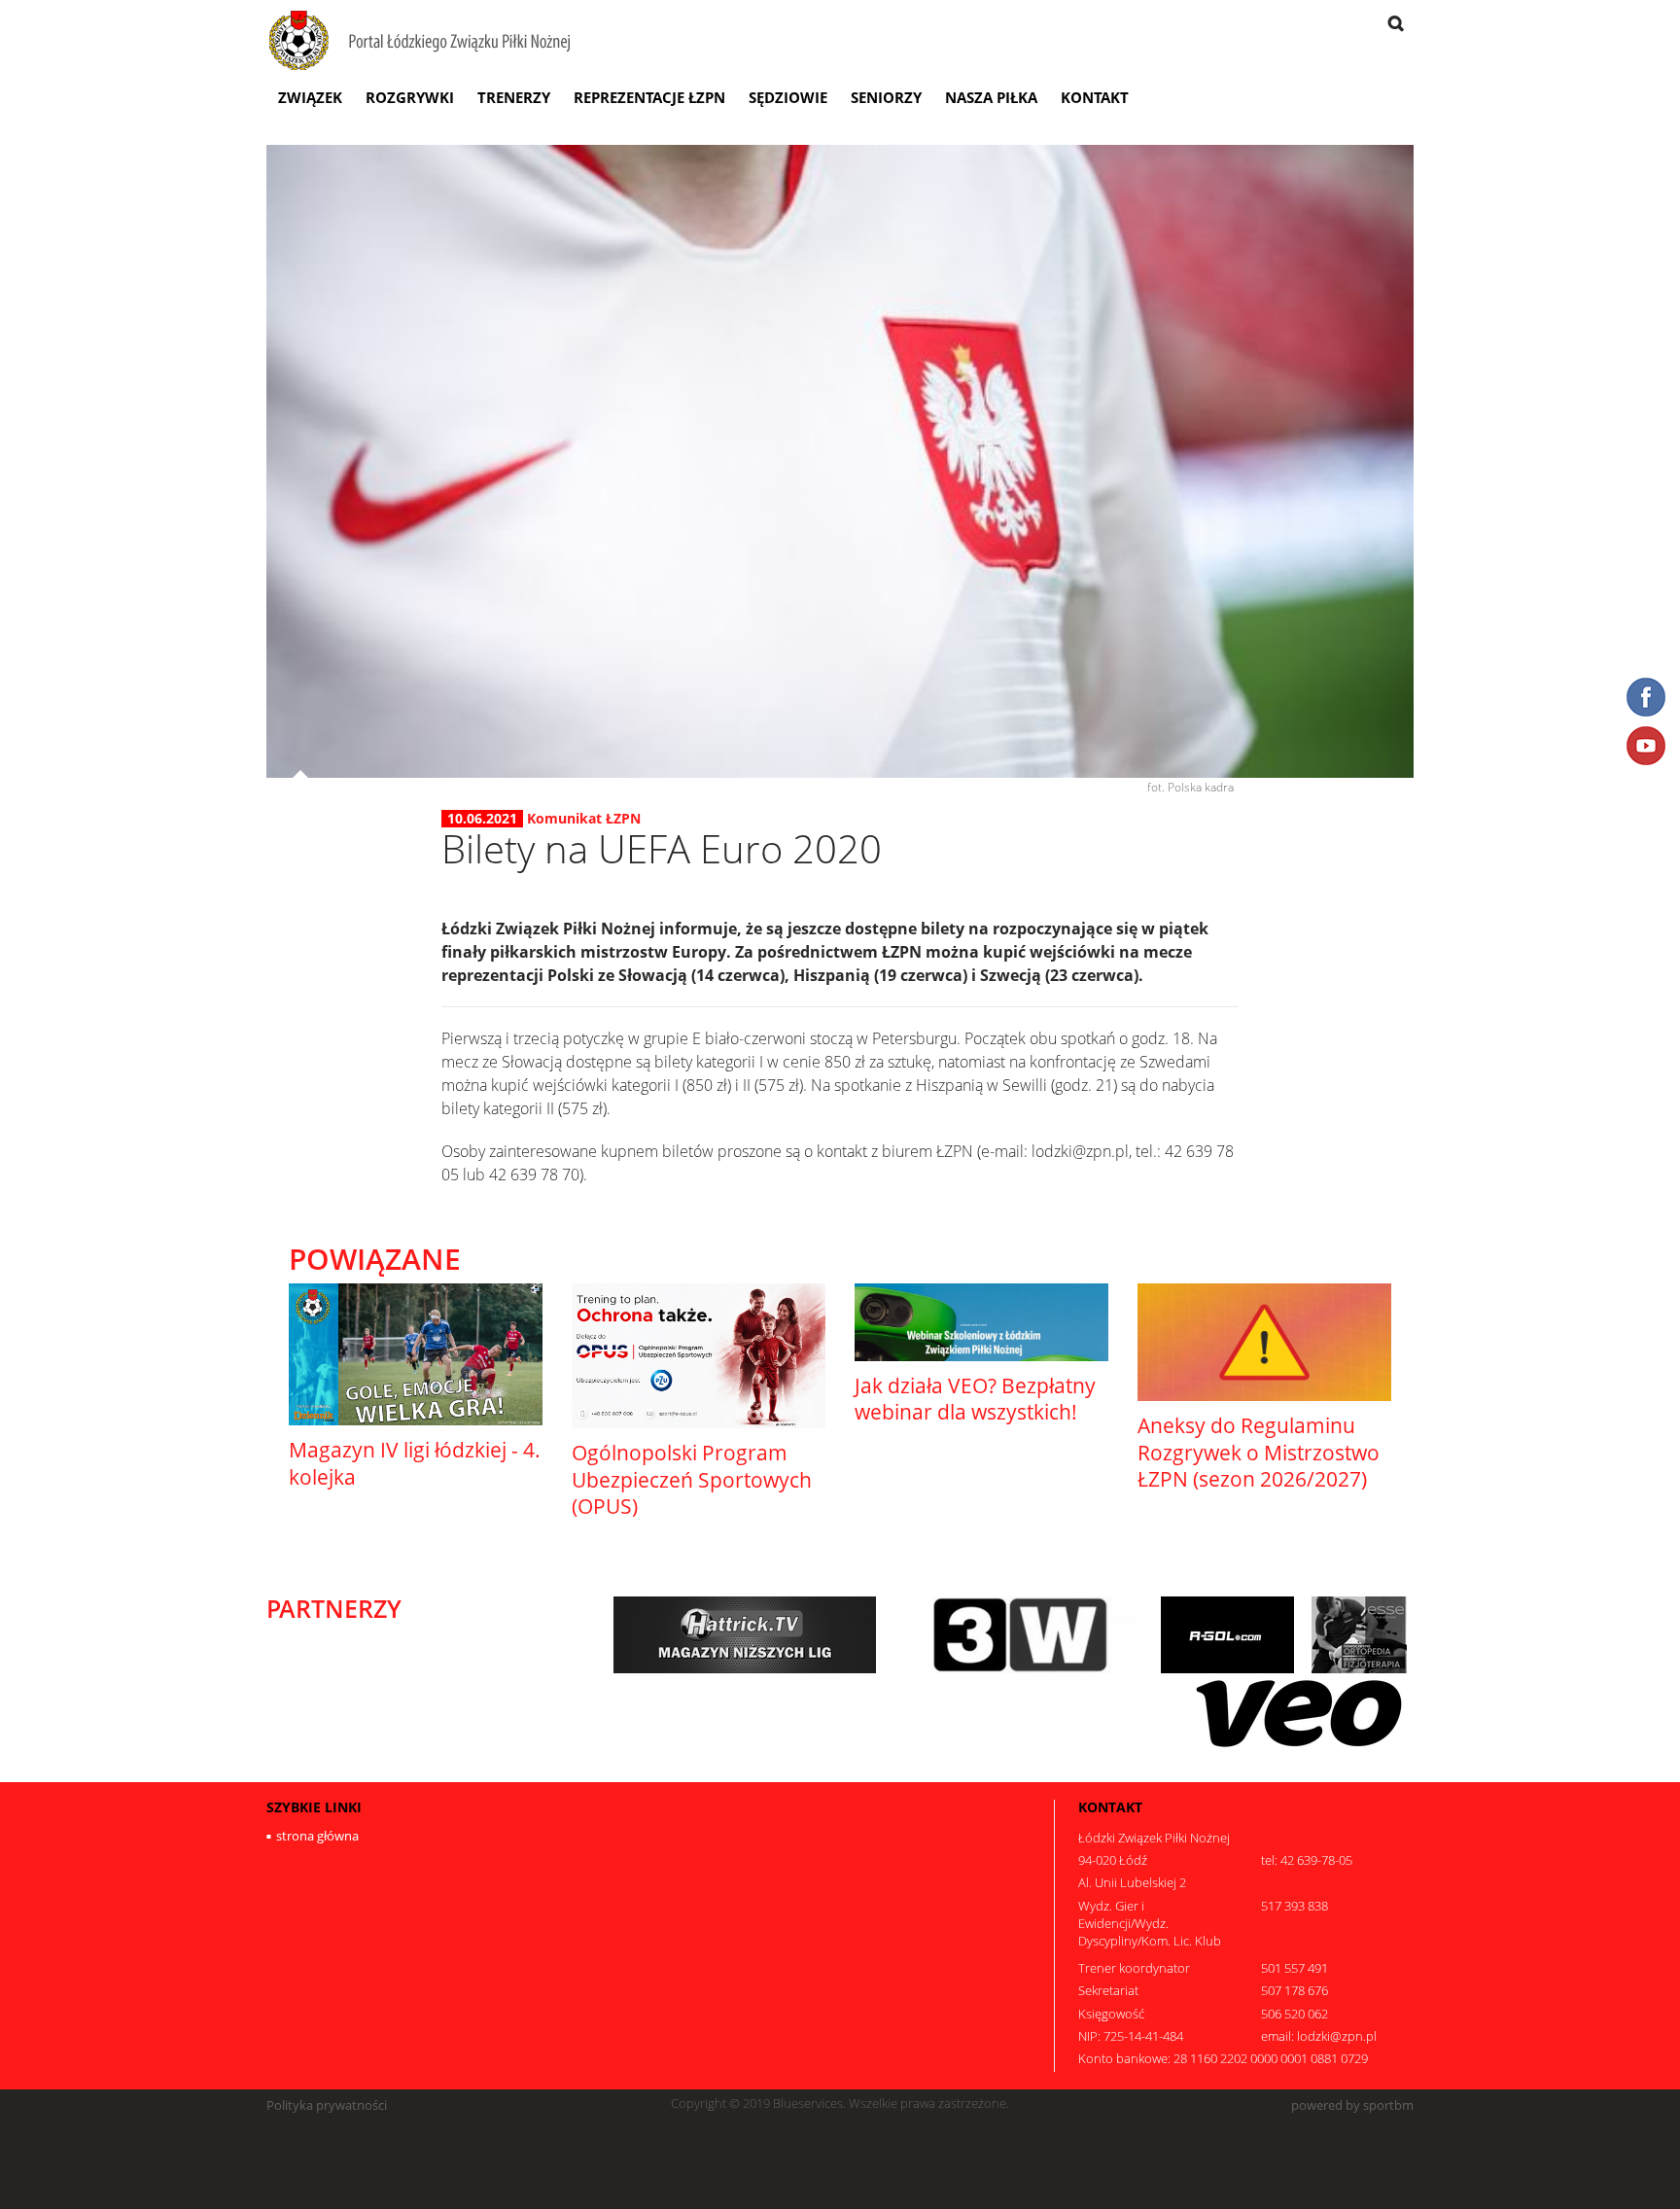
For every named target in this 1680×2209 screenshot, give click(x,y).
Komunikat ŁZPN (584, 818)
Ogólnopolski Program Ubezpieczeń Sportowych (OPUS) (692, 1479)
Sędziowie (788, 97)
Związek (310, 97)
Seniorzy (886, 97)
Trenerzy (514, 97)
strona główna (317, 1836)
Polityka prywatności (327, 2105)
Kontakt (1095, 97)
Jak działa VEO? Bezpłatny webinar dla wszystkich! (975, 1399)
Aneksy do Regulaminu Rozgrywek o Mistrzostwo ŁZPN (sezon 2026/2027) (1259, 1452)
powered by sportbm (1352, 2105)
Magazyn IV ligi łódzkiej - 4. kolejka (415, 1463)
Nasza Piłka (991, 97)
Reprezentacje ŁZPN (649, 97)
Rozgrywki (410, 97)
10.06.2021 (482, 819)
